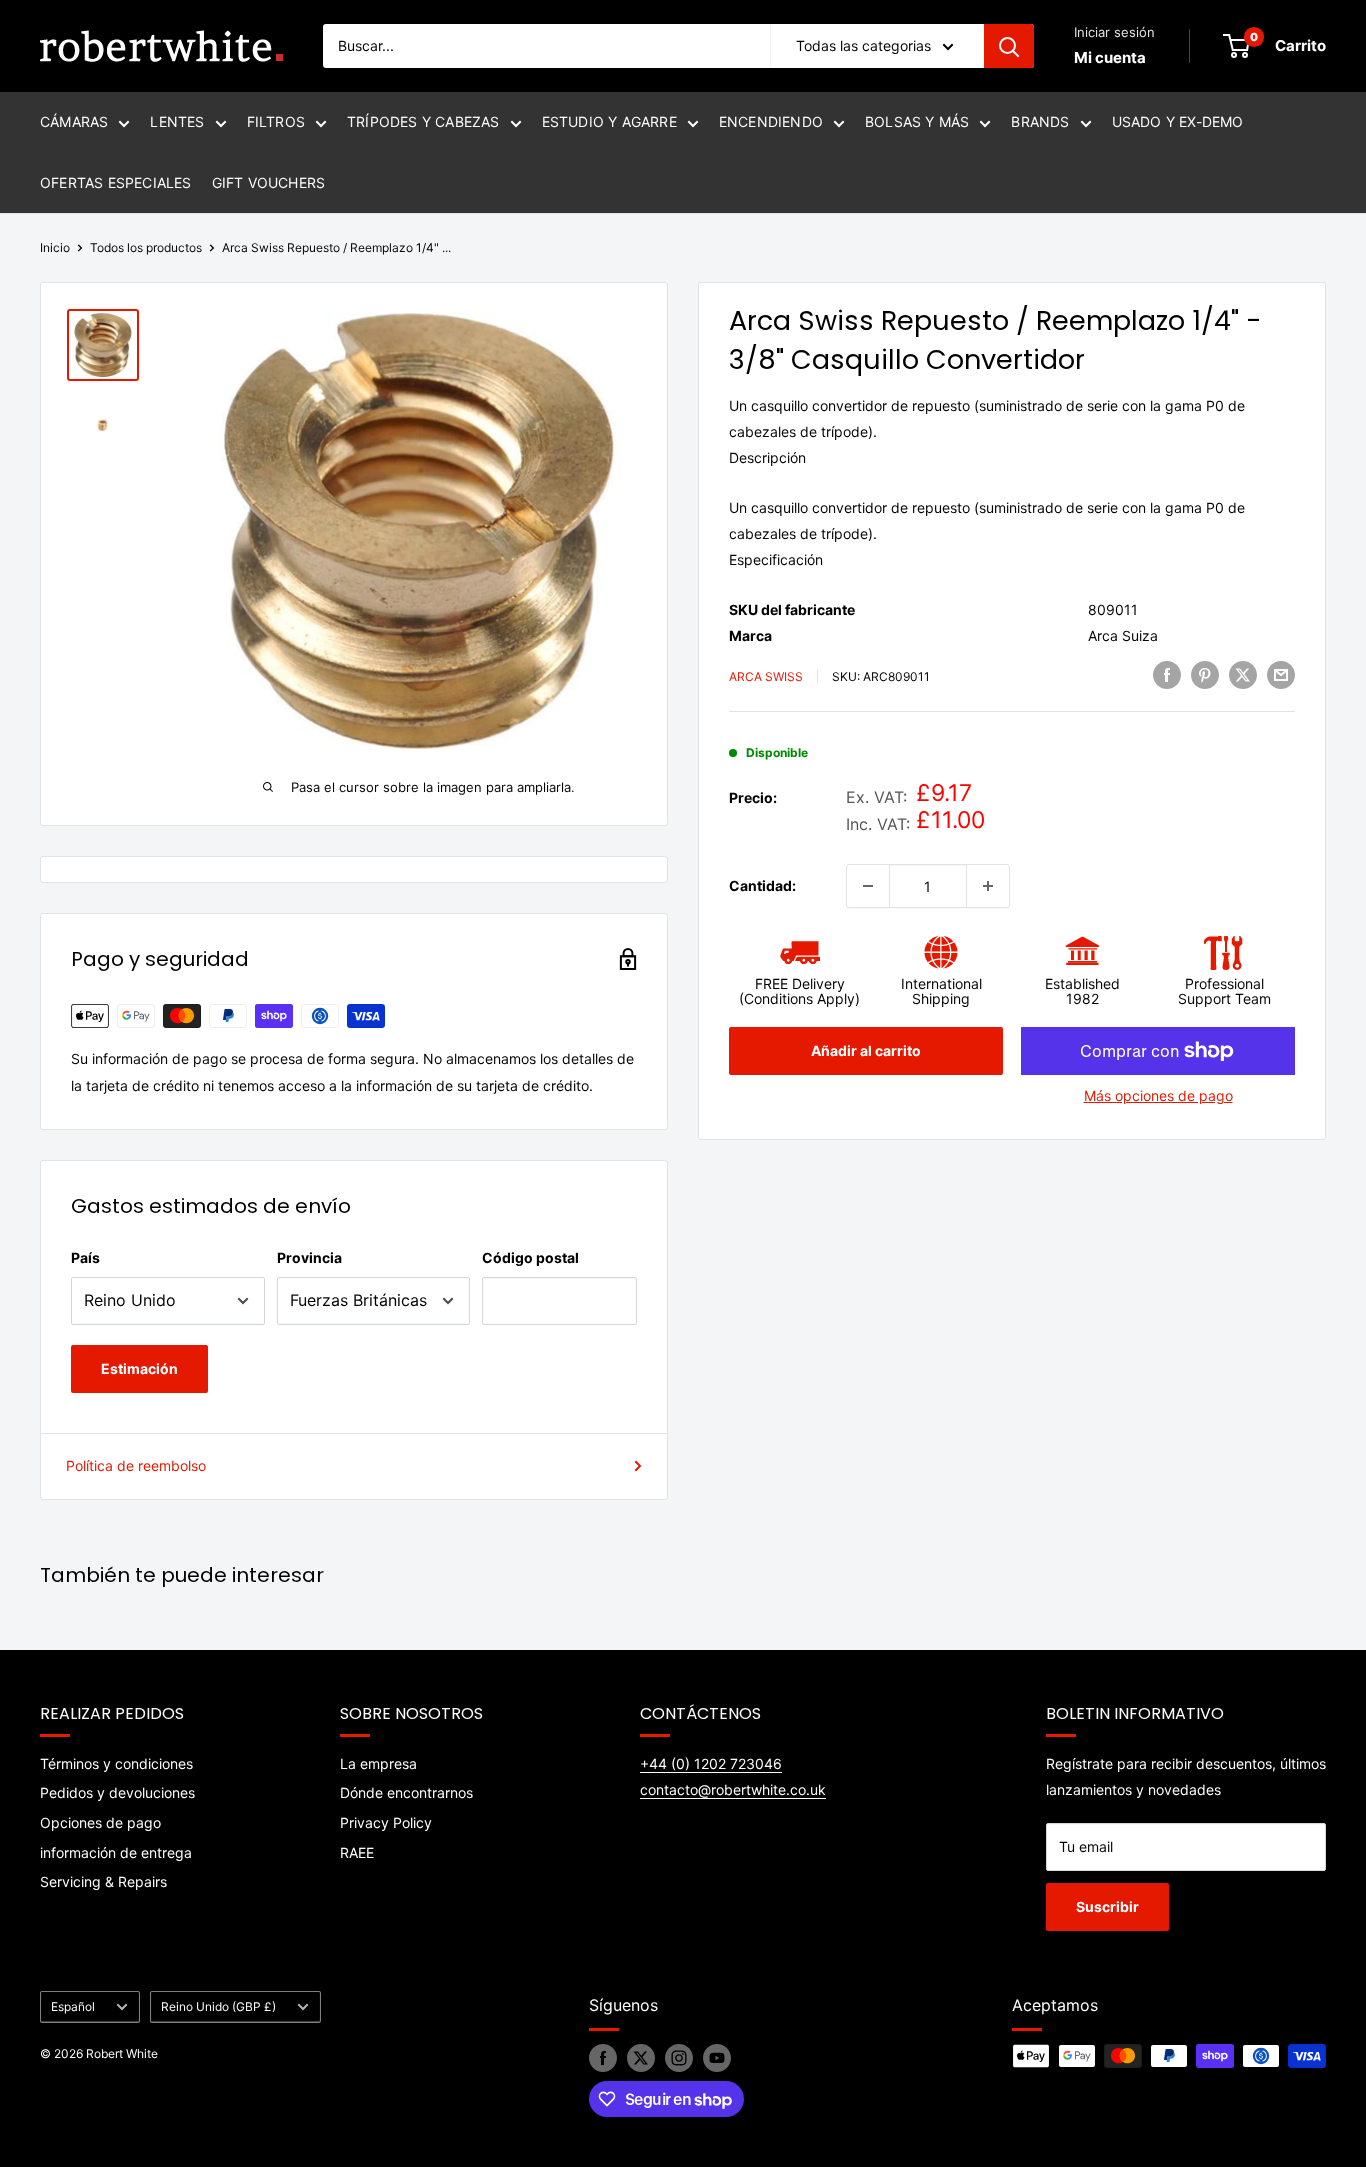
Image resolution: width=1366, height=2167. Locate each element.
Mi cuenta (1110, 57)
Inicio (55, 247)
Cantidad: (762, 885)
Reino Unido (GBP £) (218, 2006)
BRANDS (1040, 121)
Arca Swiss (766, 676)
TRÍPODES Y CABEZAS (423, 121)
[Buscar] (1009, 46)
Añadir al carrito (866, 1050)
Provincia (309, 1257)
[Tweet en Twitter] (1243, 675)
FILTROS (276, 121)
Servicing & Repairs (103, 1881)
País (85, 1257)
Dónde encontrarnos (406, 1792)
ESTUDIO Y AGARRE (609, 121)
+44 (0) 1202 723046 (711, 1763)
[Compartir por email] (1281, 675)
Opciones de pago (100, 1822)
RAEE (357, 1852)
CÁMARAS (74, 121)
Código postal (530, 1257)
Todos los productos (146, 247)
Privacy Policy (386, 1822)
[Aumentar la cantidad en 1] (988, 886)
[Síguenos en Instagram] (679, 2058)
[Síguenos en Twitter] (641, 2058)
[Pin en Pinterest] (1205, 675)
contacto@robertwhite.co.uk (733, 1789)
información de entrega (116, 1852)
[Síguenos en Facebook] (603, 2058)
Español (73, 2006)
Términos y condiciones (116, 1763)
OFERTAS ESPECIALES (116, 182)
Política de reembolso (136, 1465)
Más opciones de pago (1158, 1095)
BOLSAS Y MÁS (917, 121)
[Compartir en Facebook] (1167, 675)
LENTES (177, 121)
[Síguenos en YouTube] (717, 2058)
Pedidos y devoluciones (117, 1792)
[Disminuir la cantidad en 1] (868, 886)
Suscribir (1107, 1906)
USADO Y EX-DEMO (1178, 121)
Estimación (139, 1368)
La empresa (378, 1763)
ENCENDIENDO (771, 121)
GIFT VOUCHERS (269, 182)
